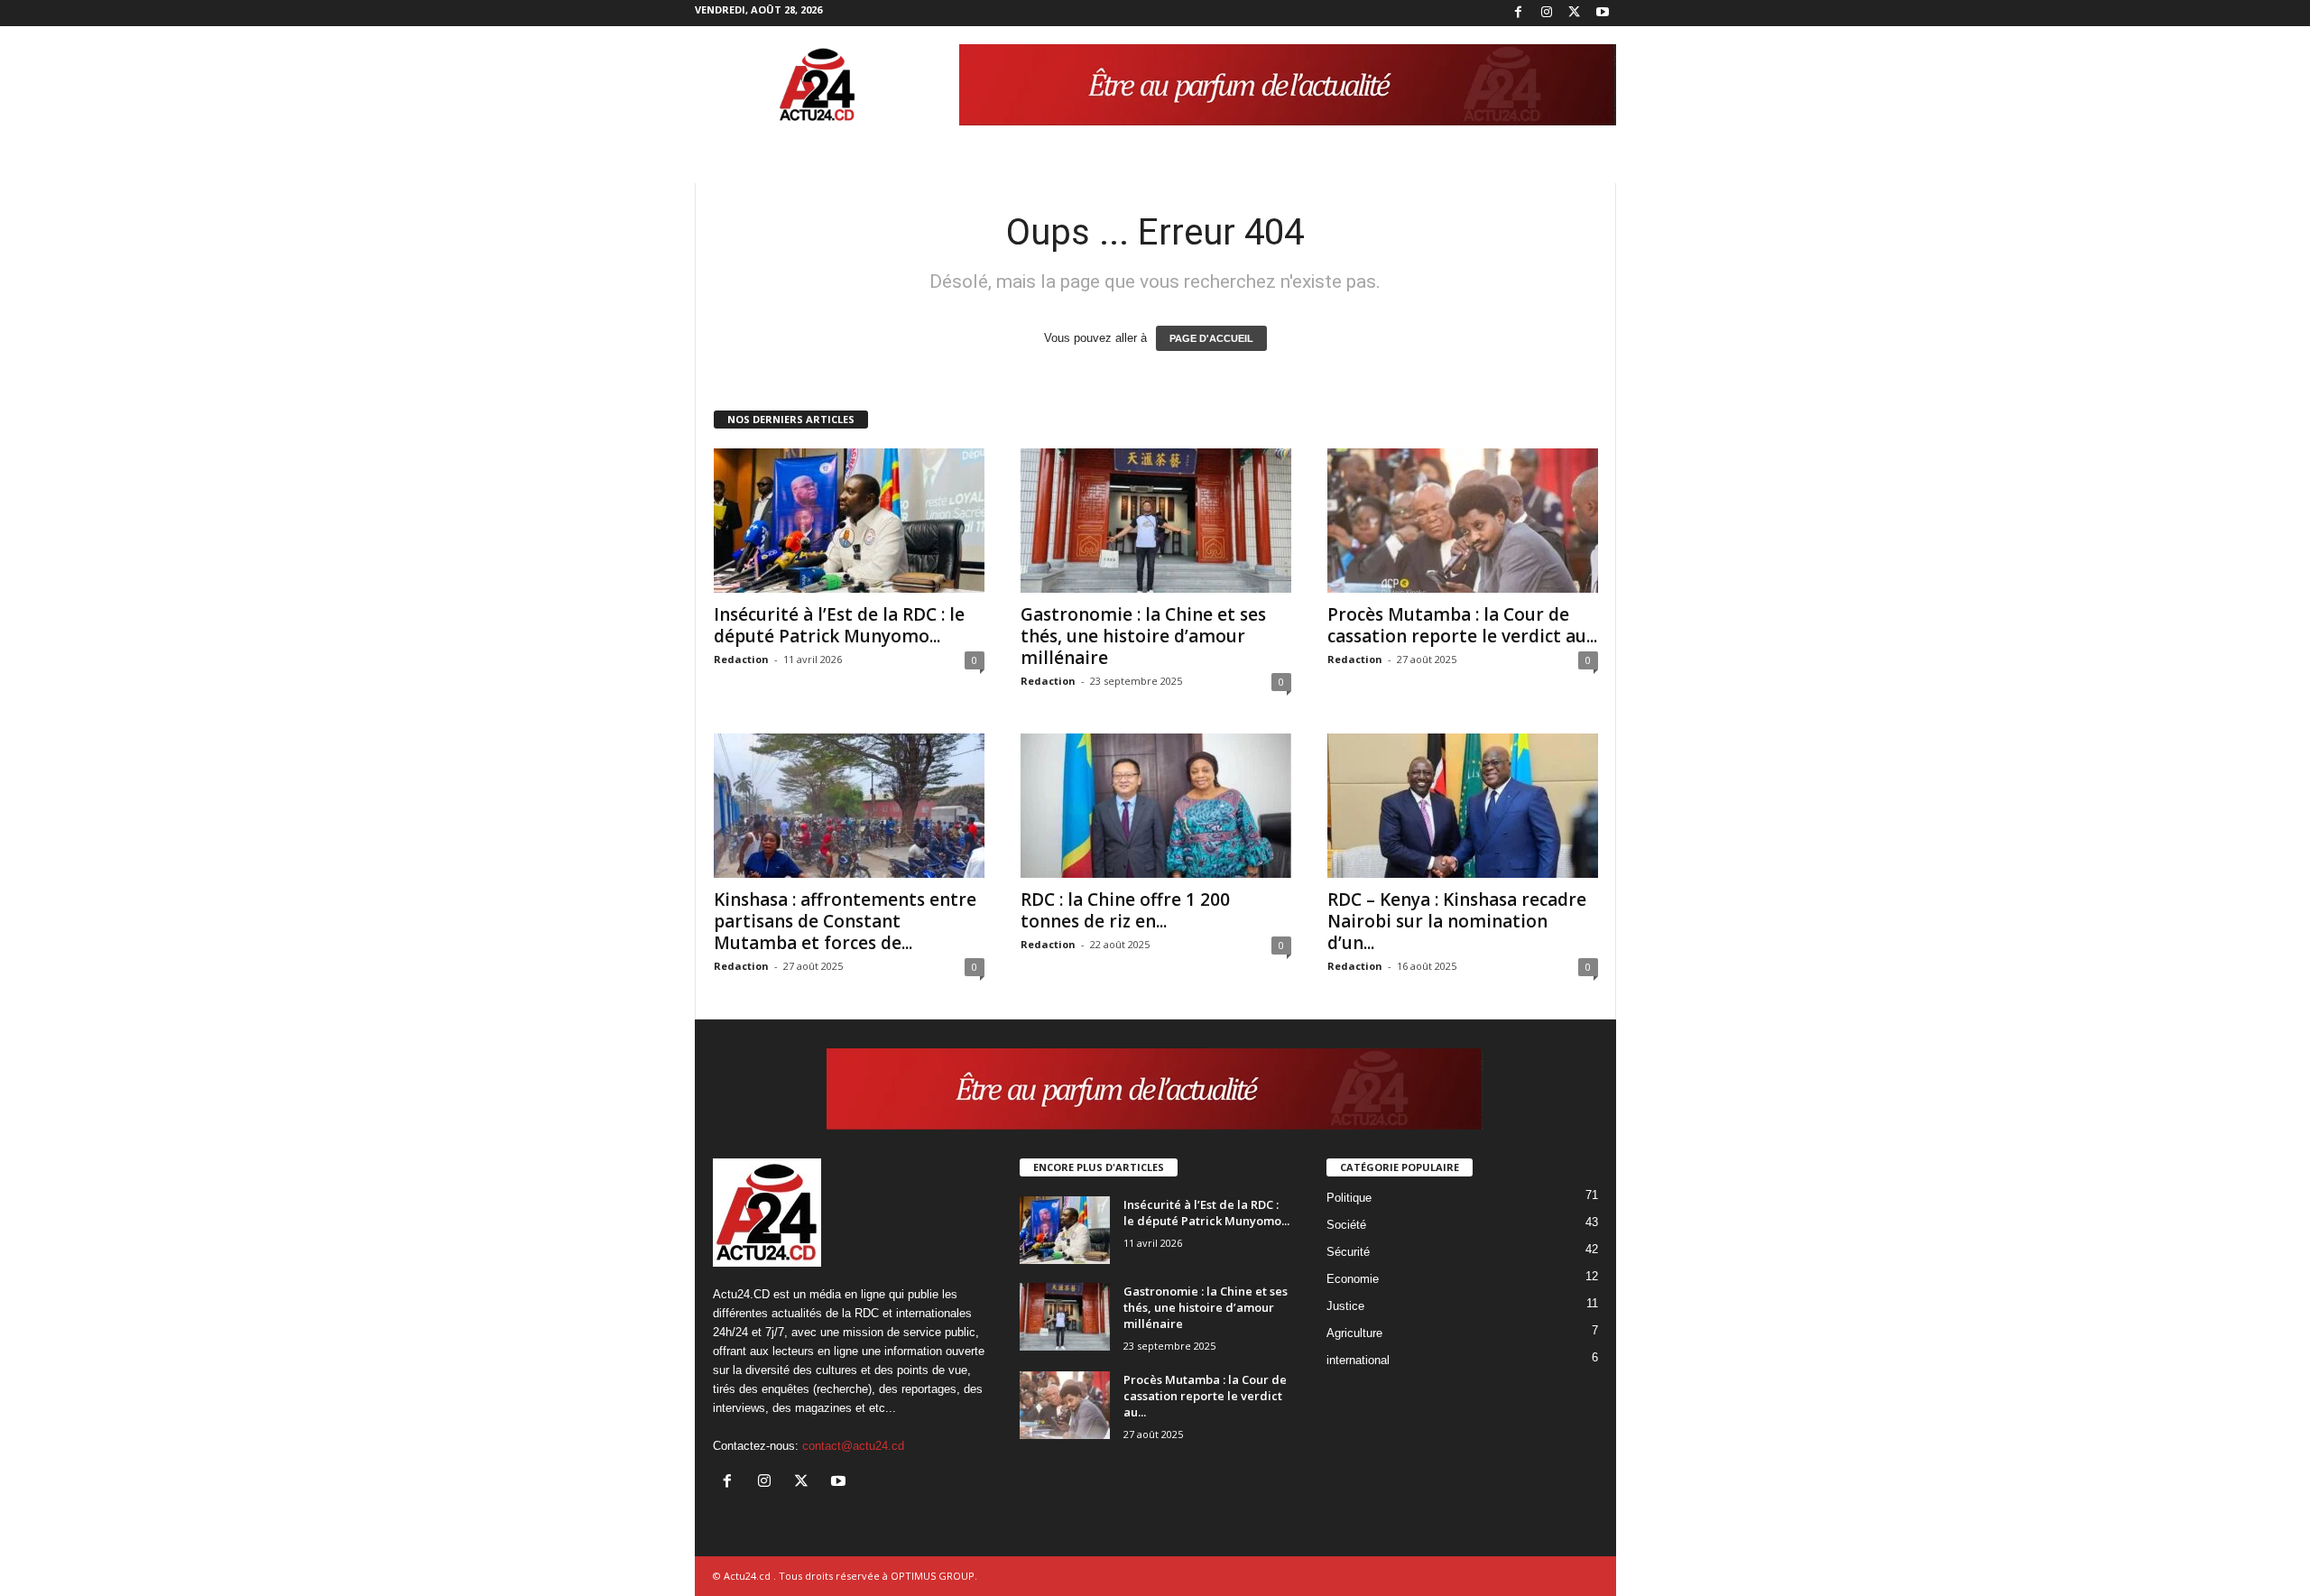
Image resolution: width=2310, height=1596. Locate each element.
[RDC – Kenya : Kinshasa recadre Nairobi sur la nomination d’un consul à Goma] (1463, 806)
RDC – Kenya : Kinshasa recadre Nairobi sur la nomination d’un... (1457, 921)
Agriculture (1354, 1333)
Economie (1353, 1279)
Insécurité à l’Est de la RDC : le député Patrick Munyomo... (839, 625)
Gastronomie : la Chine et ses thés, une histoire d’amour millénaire (1143, 636)
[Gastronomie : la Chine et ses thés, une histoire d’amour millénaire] (1156, 521)
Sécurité (1348, 1252)
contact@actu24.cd (853, 1446)
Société (1346, 1225)
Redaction (741, 659)
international (1358, 1360)
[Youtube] (1603, 13)
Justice (1345, 1306)
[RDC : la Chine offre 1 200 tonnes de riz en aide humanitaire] (1156, 806)
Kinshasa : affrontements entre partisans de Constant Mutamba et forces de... (845, 921)
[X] (1575, 13)
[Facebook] (1519, 13)
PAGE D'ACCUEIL (1211, 338)
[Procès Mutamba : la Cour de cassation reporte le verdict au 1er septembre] (1463, 521)
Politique (1349, 1198)
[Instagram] (1547, 13)
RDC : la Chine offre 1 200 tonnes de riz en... (1125, 910)
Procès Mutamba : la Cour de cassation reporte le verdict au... (1462, 625)
